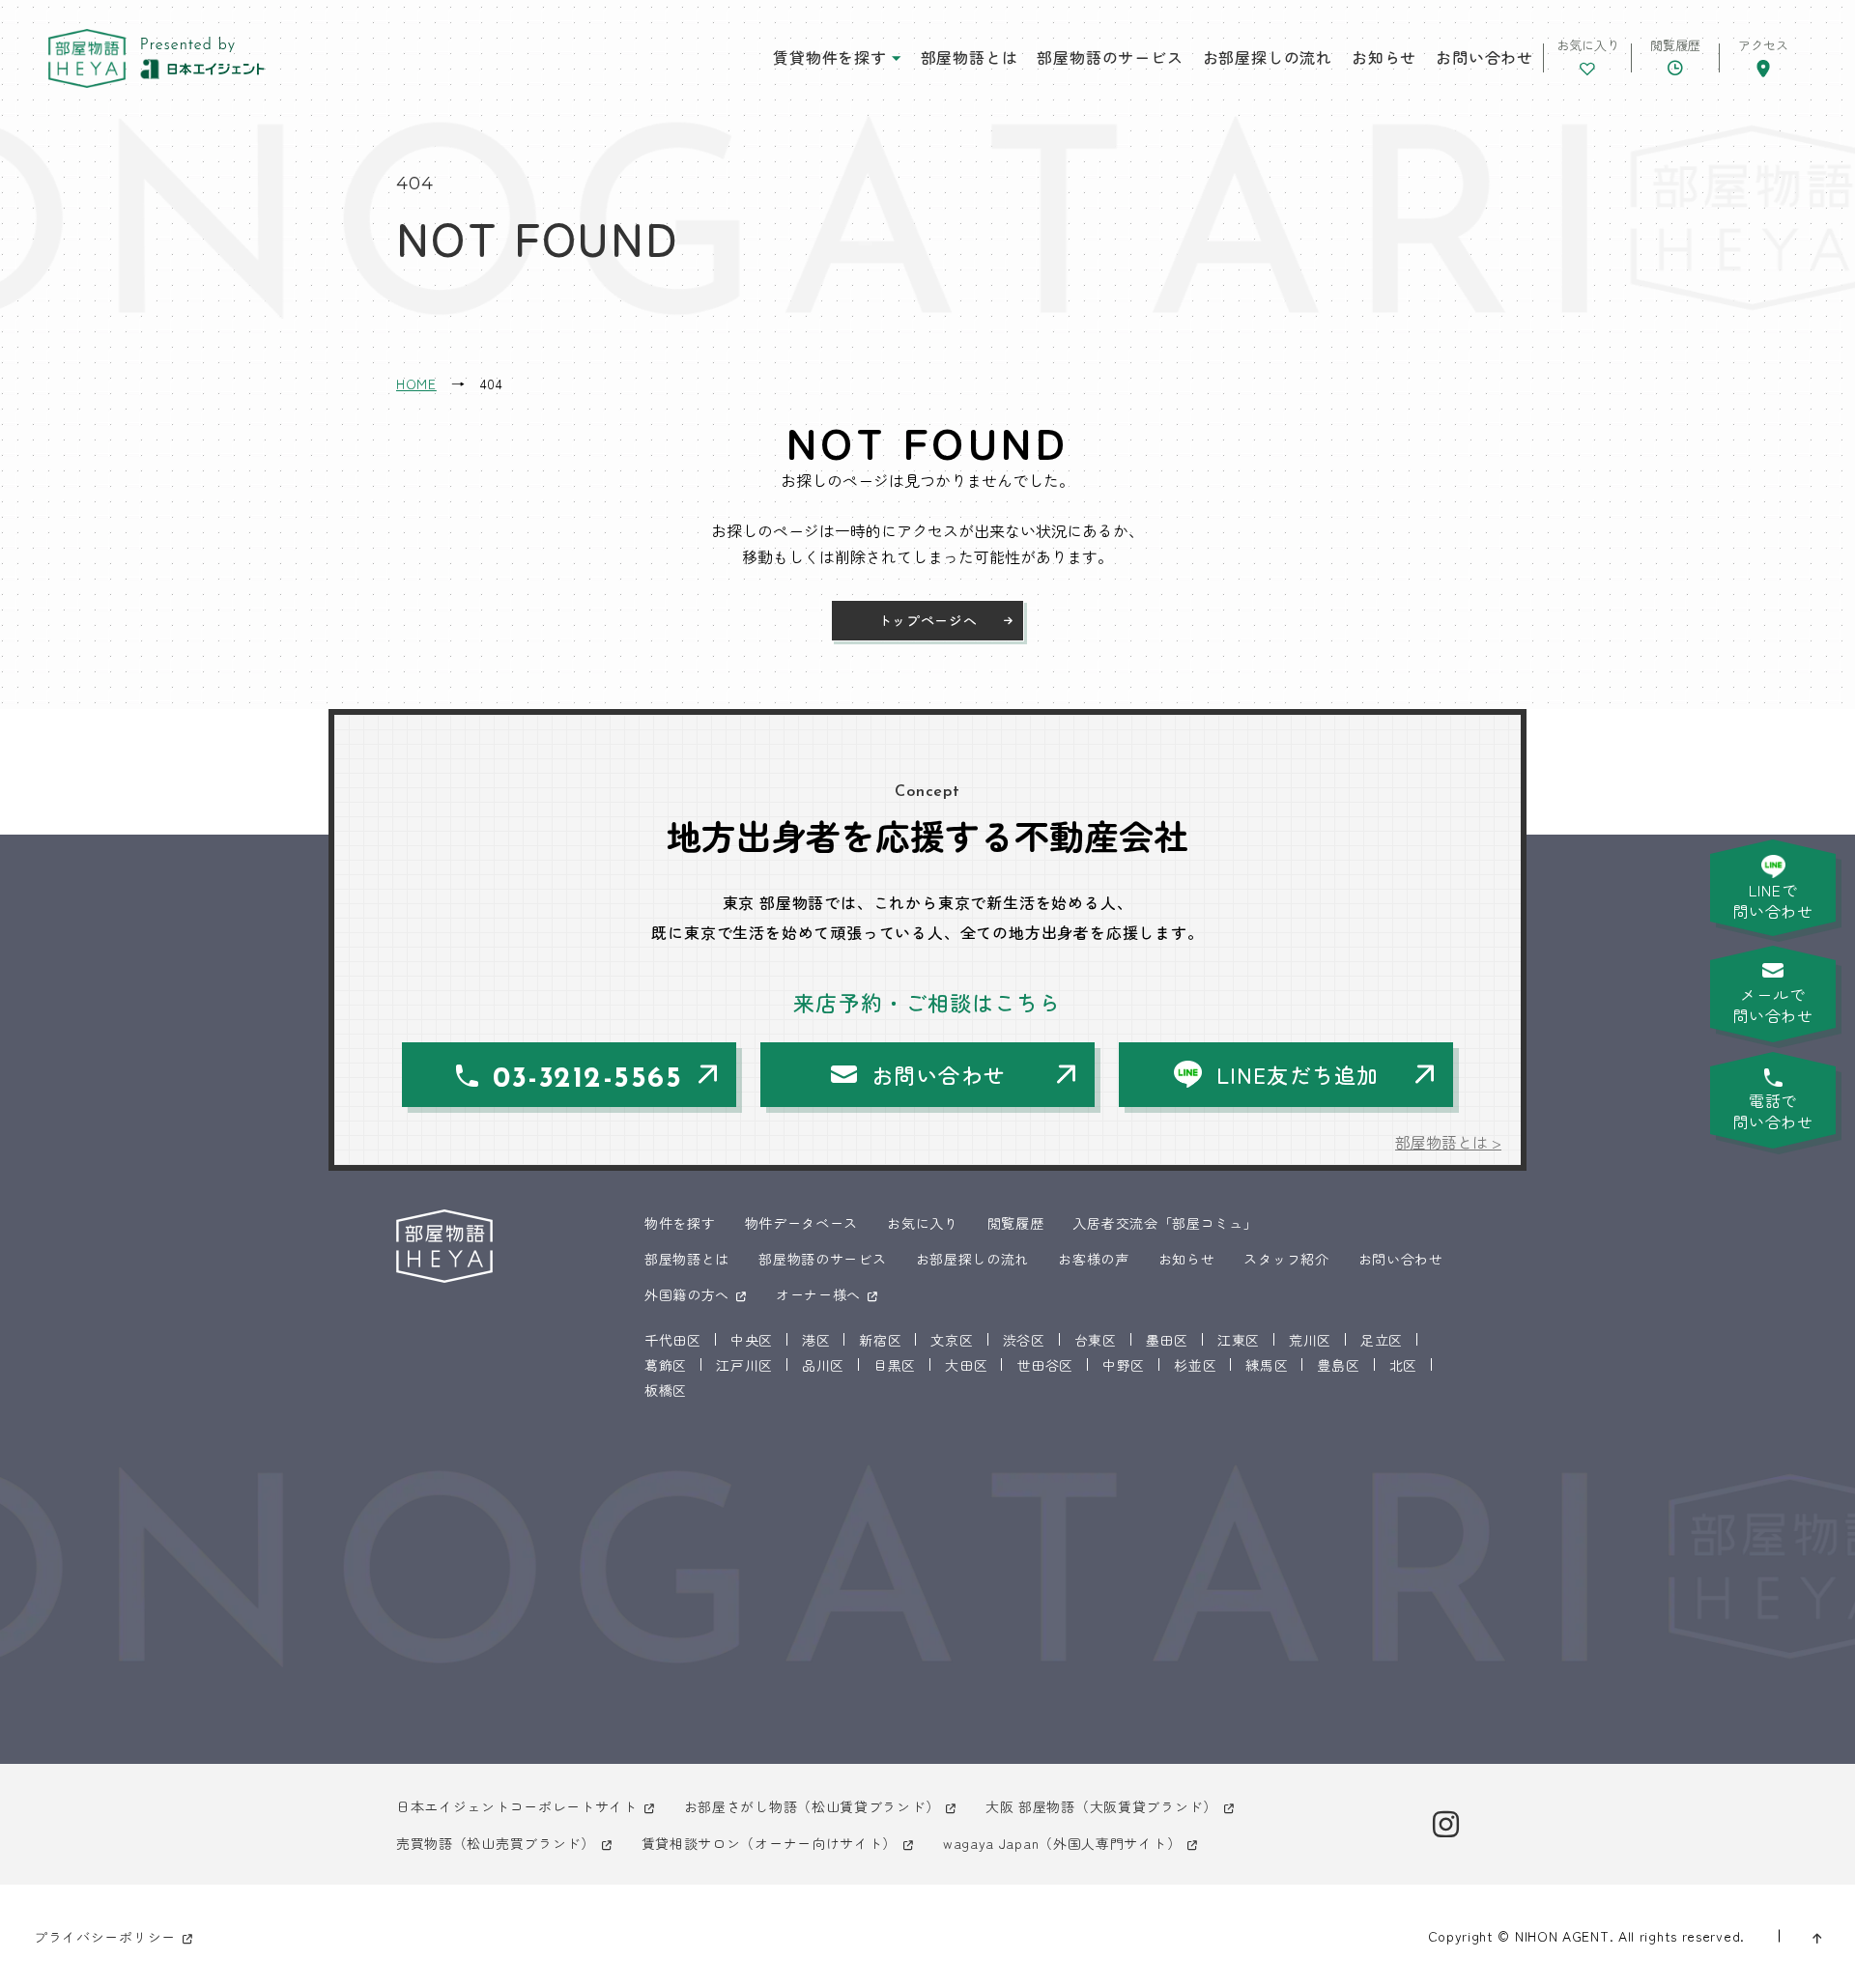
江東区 (1239, 1340)
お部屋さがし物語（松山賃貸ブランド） (812, 1806)
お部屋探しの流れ (1268, 57)
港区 (816, 1340)
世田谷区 (1045, 1365)
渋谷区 (1024, 1340)
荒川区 (1310, 1340)
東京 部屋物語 (87, 58)
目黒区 (895, 1365)
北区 (1403, 1365)
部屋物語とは (970, 57)
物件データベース (802, 1223)
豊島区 (1338, 1365)
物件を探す (680, 1223)
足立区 (1382, 1340)
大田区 (966, 1365)
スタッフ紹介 (1286, 1259)
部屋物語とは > (1448, 1142)
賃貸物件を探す (830, 57)
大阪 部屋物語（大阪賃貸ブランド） (1101, 1806)
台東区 (1096, 1340)
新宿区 (880, 1340)
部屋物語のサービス (1110, 57)
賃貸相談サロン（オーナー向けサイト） (770, 1843)
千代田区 (673, 1340)
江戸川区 (744, 1365)
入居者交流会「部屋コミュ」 (1165, 1223)
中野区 (1124, 1365)
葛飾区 (666, 1365)
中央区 (752, 1340)
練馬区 (1267, 1365)
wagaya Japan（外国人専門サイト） (1062, 1843)
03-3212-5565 (587, 1079)
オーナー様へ (818, 1294)
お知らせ (1384, 57)
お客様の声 (1094, 1259)
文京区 (952, 1340)
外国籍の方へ (687, 1294)
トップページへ (928, 620)
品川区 (823, 1365)
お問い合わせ (1484, 57)
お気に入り (923, 1223)
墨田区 (1167, 1340)
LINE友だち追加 (1298, 1074)
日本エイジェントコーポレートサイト (517, 1806)
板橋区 (666, 1390)
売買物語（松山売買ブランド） (496, 1843)
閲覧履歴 (1016, 1223)
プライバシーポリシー (105, 1937)
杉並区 (1195, 1365)
